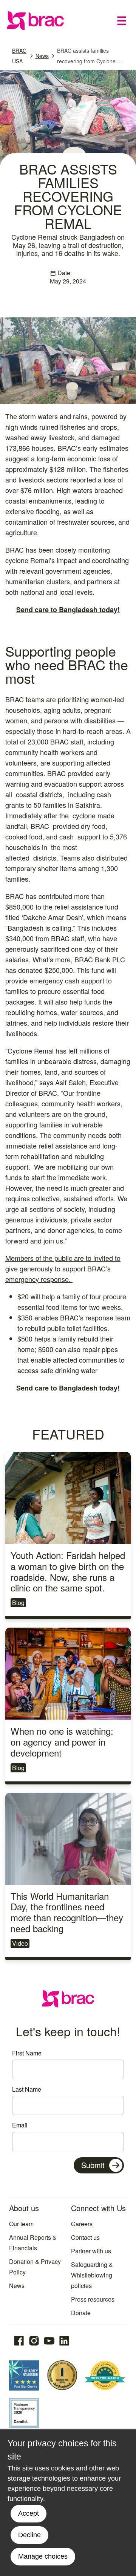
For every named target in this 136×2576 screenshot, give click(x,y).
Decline (29, 2535)
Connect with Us (98, 2208)
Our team (21, 2224)
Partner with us (91, 2251)
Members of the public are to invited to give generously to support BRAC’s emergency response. (63, 1268)
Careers (82, 2224)
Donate (81, 2313)
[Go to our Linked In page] (64, 2341)
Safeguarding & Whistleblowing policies (92, 2275)
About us (24, 2208)
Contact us (85, 2237)
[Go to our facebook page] (19, 2341)
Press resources (93, 2299)
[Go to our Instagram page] (34, 2341)
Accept (29, 2513)
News (42, 56)
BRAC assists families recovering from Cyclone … (90, 56)
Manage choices (43, 2556)
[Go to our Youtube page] (49, 2341)
